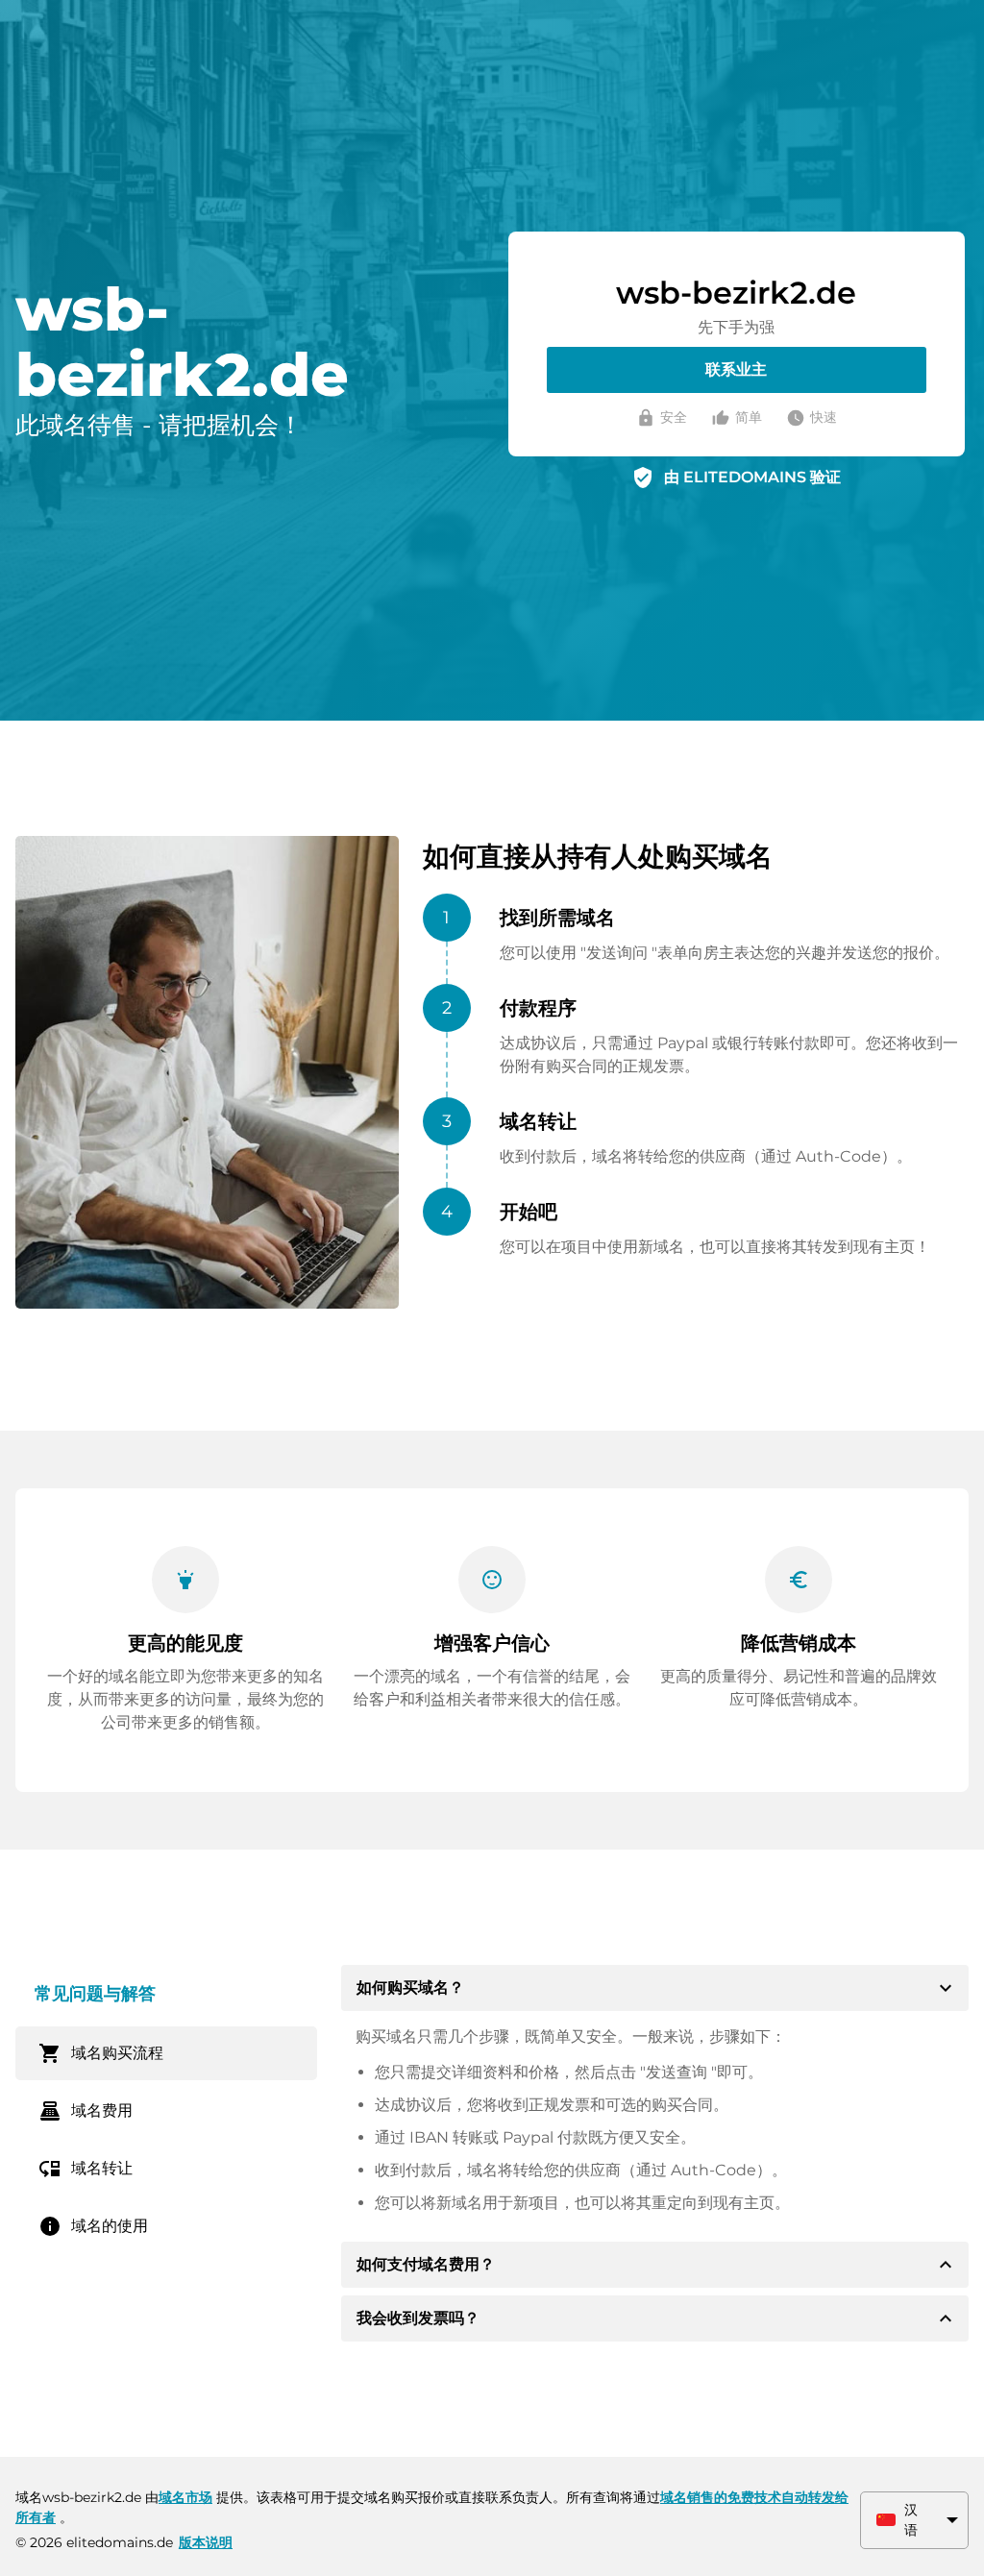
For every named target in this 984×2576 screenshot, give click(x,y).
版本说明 (206, 2542)
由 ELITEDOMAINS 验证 (752, 477)
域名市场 (185, 2497)
